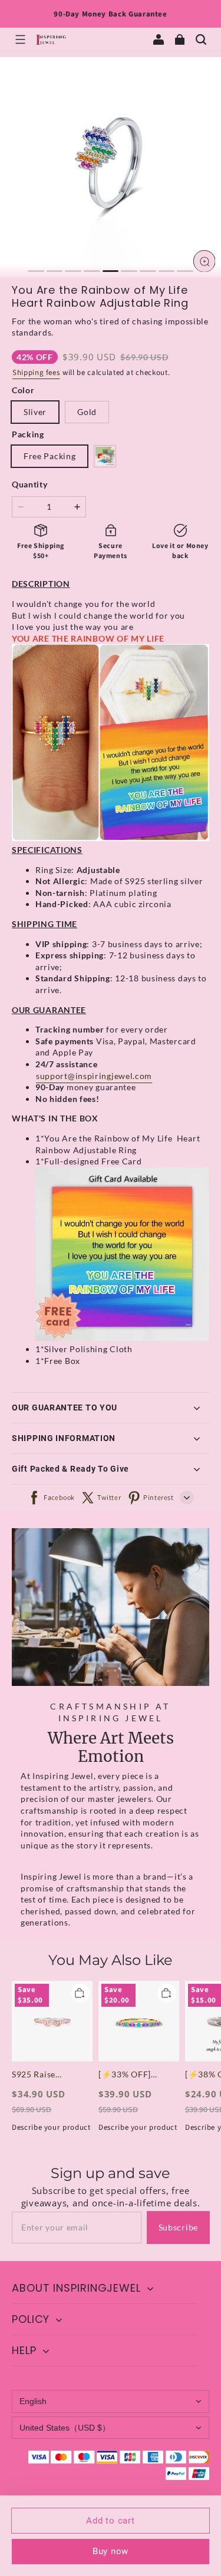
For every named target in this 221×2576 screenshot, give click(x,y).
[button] (20, 39)
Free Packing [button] (50, 456)
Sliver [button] (35, 412)
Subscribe (178, 2227)
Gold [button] (87, 412)
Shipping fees (36, 373)
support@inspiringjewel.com (94, 1076)
